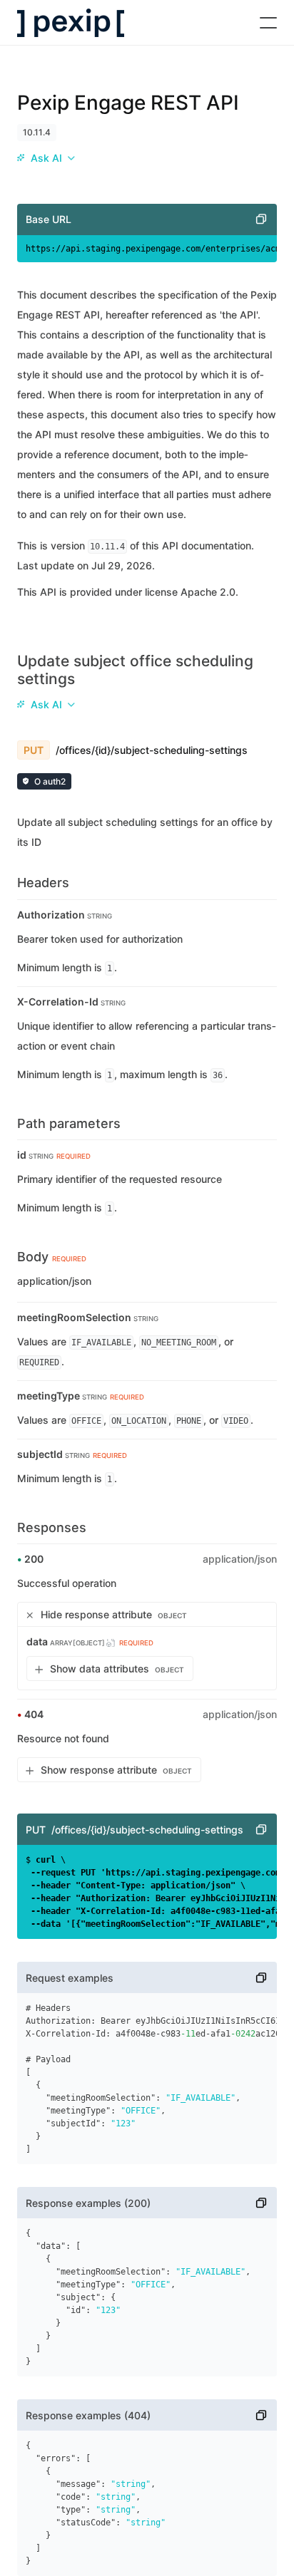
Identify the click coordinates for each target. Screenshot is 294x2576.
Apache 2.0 (208, 592)
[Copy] (261, 219)
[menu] (46, 158)
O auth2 (50, 781)
